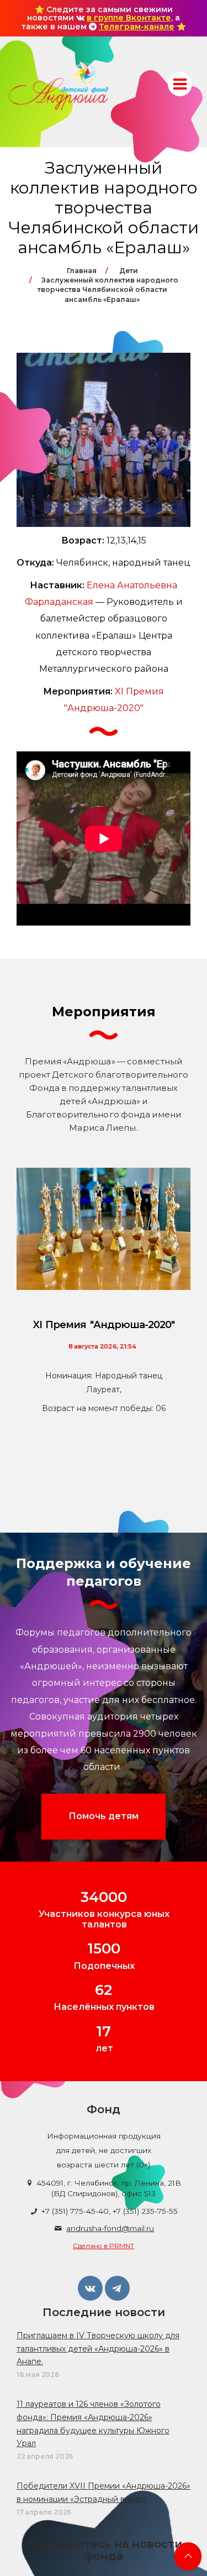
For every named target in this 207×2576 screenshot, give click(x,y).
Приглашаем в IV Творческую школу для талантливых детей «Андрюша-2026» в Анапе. (98, 2349)
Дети (129, 271)
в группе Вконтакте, (130, 18)
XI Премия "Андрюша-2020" (104, 1325)
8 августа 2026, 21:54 (102, 1346)
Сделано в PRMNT (104, 2246)
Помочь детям (104, 1816)
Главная (82, 271)
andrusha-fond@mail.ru (110, 2228)
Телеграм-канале (137, 27)
